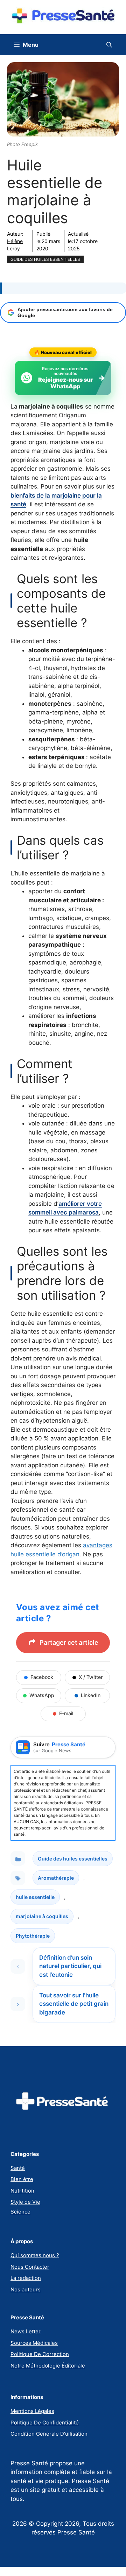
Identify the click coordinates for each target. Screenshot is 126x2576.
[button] (109, 45)
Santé (18, 2168)
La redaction (26, 2278)
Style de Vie (25, 2202)
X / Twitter (91, 1677)
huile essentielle (35, 1897)
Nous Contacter (30, 2267)
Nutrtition (22, 2191)
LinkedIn (91, 1695)
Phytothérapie (33, 1936)
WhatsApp (42, 1695)
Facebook (42, 1677)
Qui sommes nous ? (35, 2255)
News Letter (26, 2331)
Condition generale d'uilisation (49, 2434)
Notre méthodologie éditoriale (48, 2366)
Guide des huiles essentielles (45, 259)
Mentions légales (32, 2411)
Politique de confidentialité (45, 2423)
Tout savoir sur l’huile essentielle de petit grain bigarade (74, 2004)
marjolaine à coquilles (42, 1916)
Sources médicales (34, 2343)
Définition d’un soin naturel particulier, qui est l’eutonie (70, 1966)
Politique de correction (40, 2354)
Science (20, 2212)
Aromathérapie (56, 1878)
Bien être (22, 2179)
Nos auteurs (26, 2289)
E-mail (66, 1713)
